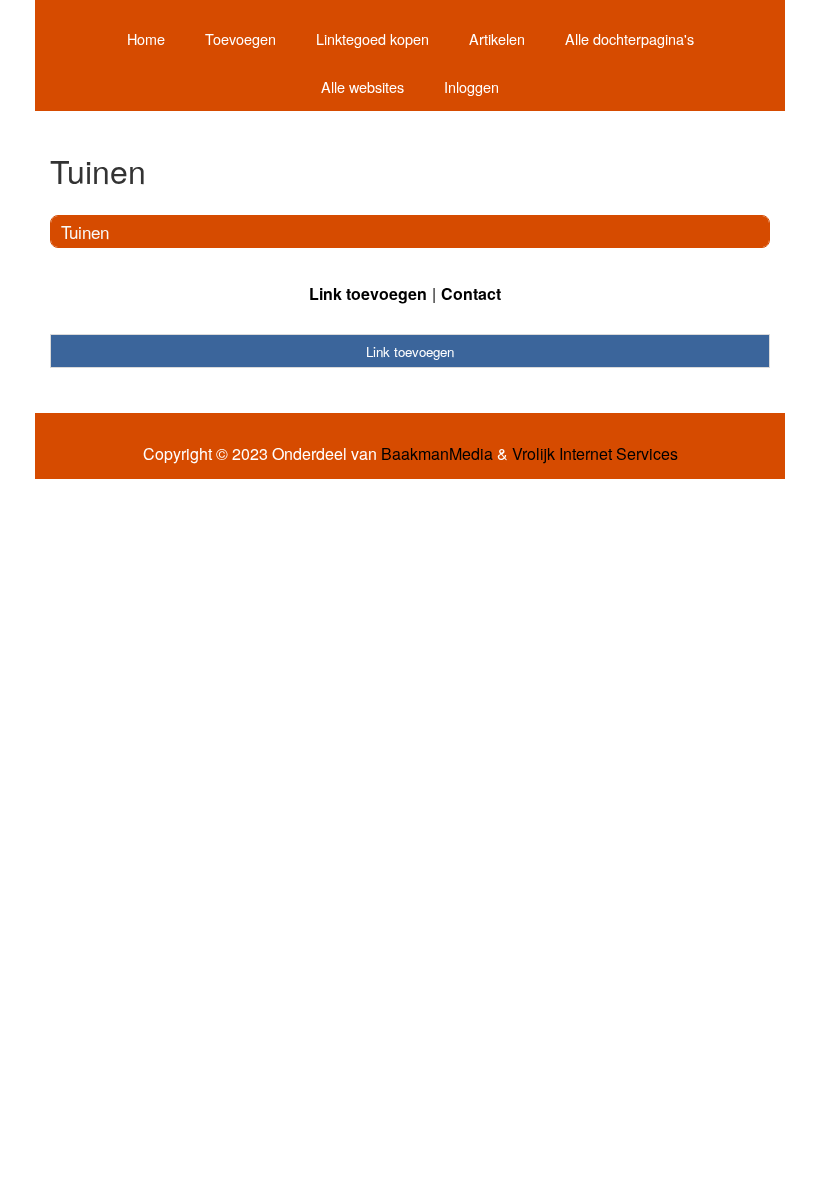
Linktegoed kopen (372, 38)
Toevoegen (240, 38)
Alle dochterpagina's (629, 38)
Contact (471, 293)
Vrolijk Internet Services (595, 454)
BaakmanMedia (437, 454)
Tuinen (85, 231)
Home (146, 38)
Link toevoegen (368, 293)
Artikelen (497, 38)
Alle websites (362, 86)
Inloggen (471, 86)
